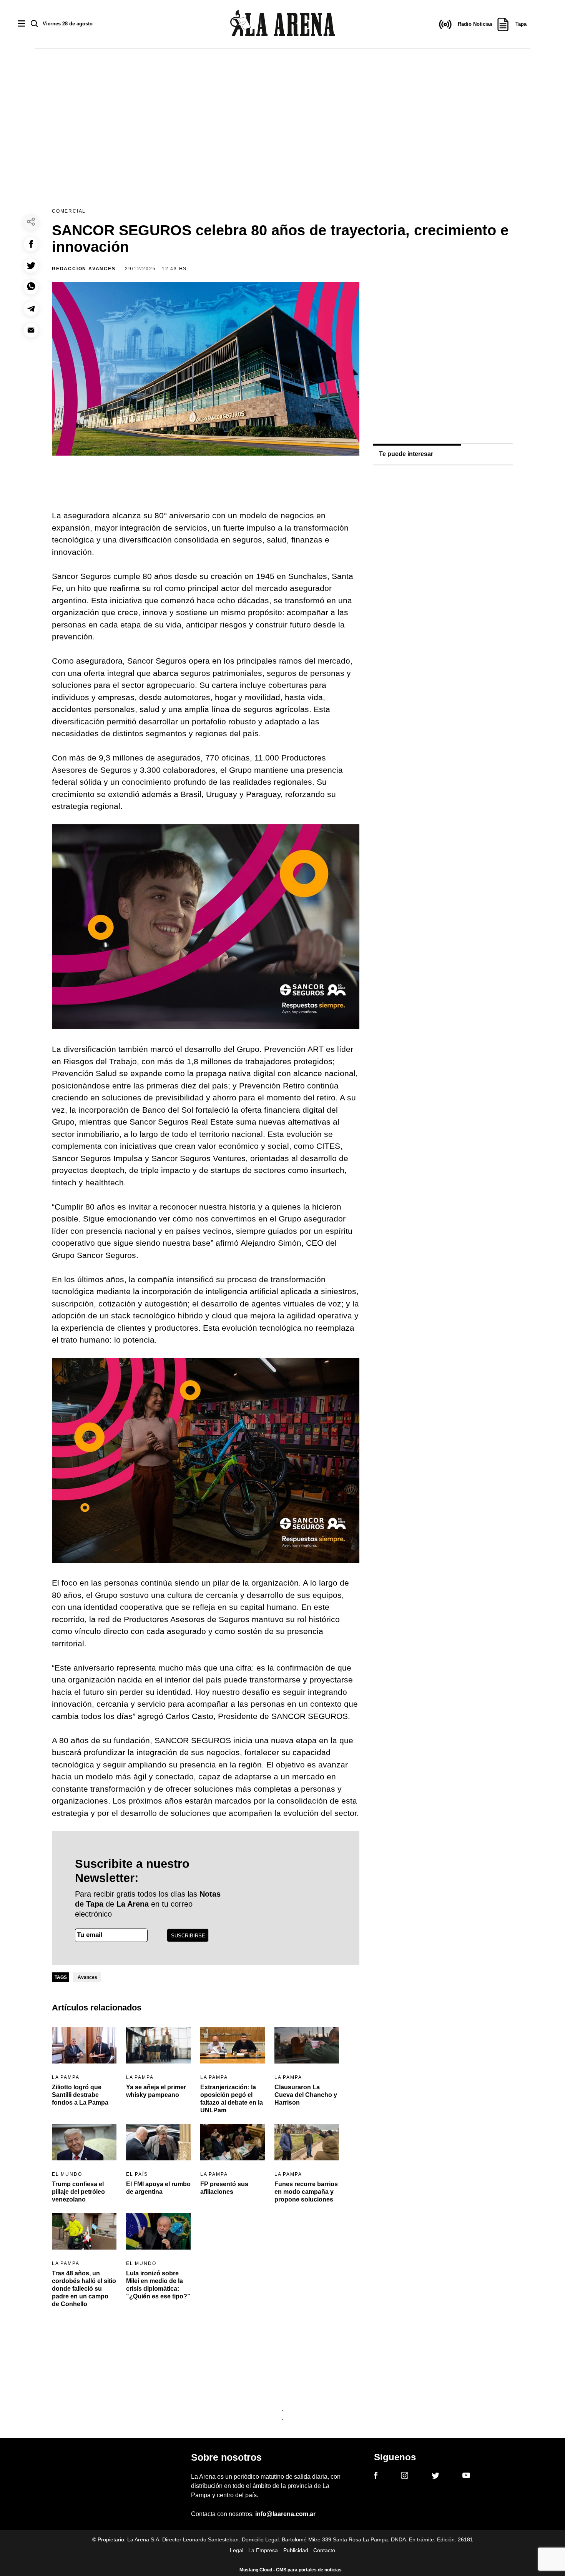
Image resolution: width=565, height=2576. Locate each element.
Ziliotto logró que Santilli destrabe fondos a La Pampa (80, 2095)
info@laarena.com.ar (285, 2514)
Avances (87, 1977)
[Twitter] (435, 2477)
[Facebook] (376, 2477)
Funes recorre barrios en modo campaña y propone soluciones (306, 2192)
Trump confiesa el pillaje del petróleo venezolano (78, 2192)
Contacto (324, 2550)
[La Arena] (282, 24)
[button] (31, 244)
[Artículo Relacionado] (84, 2045)
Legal (237, 2550)
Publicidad (296, 2550)
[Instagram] (405, 2477)
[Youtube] (466, 2477)
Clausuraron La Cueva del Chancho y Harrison (306, 2095)
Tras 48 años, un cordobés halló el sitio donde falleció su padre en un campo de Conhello (84, 2289)
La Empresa (263, 2550)
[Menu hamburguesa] (21, 24)
